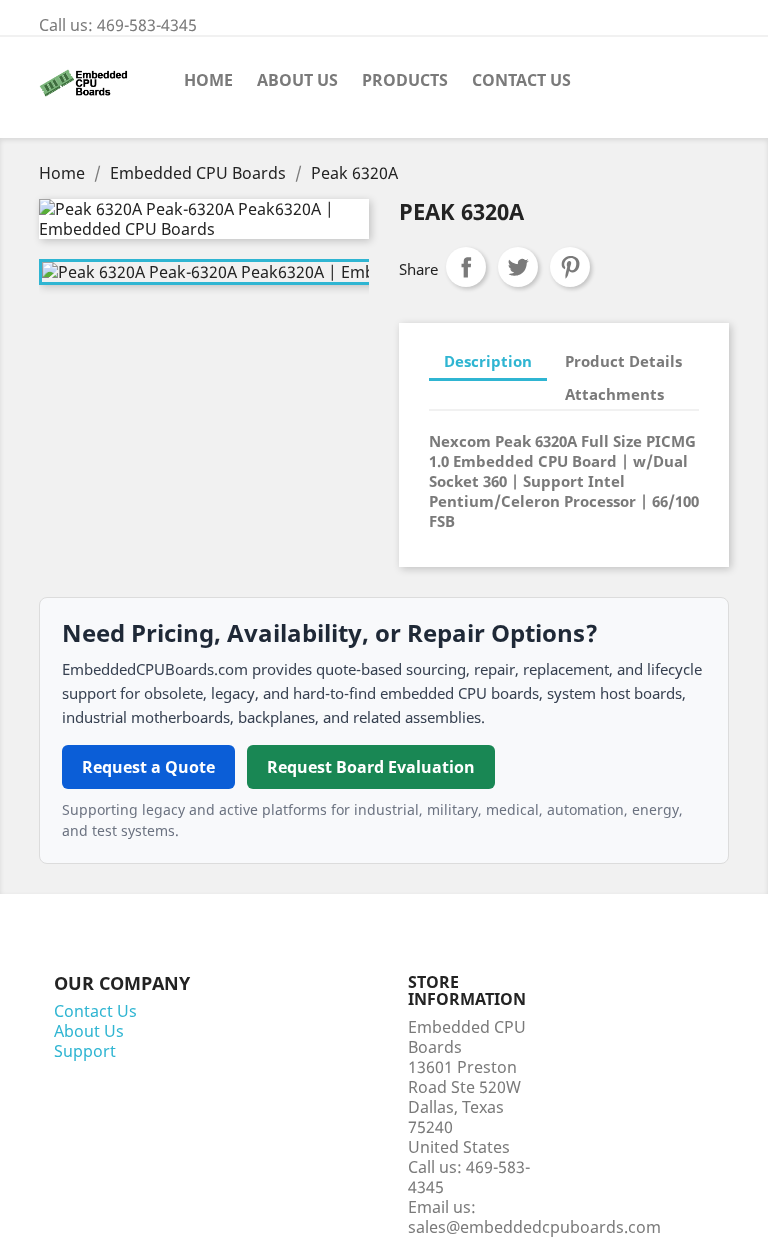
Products (405, 80)
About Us (297, 80)
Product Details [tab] (623, 361)
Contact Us (521, 80)
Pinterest (570, 267)
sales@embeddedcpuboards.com (534, 1227)
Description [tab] (488, 361)
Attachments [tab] (614, 394)
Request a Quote (148, 767)
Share (466, 267)
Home (208, 80)
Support (85, 1051)
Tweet (518, 267)
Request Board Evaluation (371, 767)
